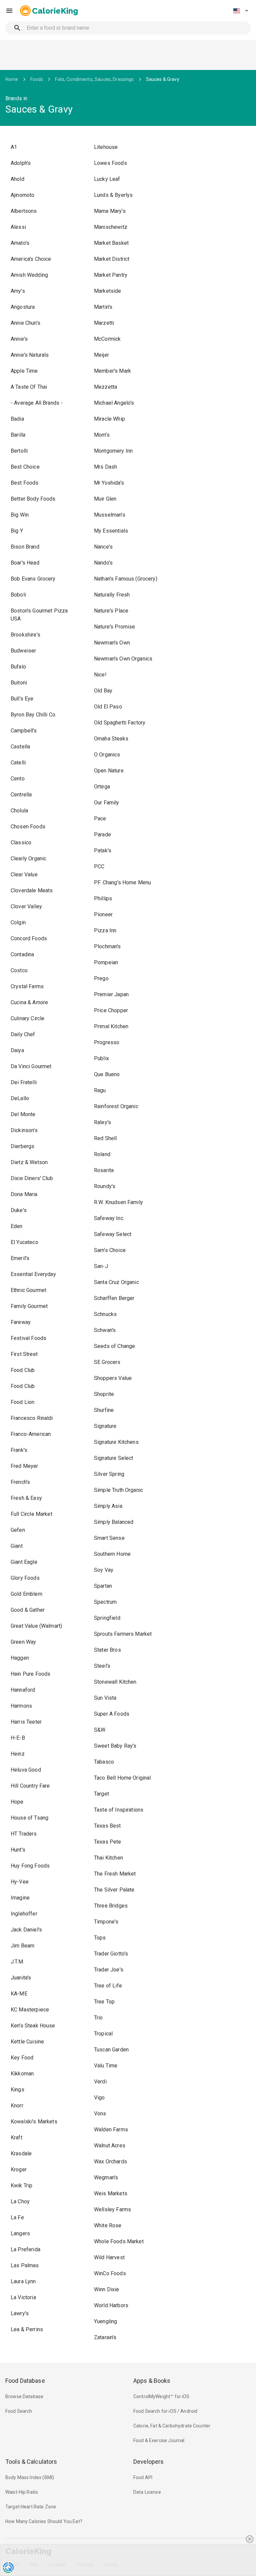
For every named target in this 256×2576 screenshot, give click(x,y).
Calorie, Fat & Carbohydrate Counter (172, 2426)
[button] (241, 11)
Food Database (25, 2381)
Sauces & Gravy (163, 79)
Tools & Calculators (31, 2462)
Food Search (19, 2411)
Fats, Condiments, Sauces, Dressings (94, 79)
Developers (148, 2462)
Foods (37, 79)
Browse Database (24, 2396)
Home (12, 79)
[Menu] (9, 11)
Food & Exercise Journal (159, 2440)
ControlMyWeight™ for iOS (161, 2396)
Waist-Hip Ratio (22, 2492)
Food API (143, 2477)
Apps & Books (152, 2381)
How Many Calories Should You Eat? (44, 2521)
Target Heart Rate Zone (31, 2507)
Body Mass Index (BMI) (30, 2477)
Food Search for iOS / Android (165, 2411)
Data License (147, 2492)
